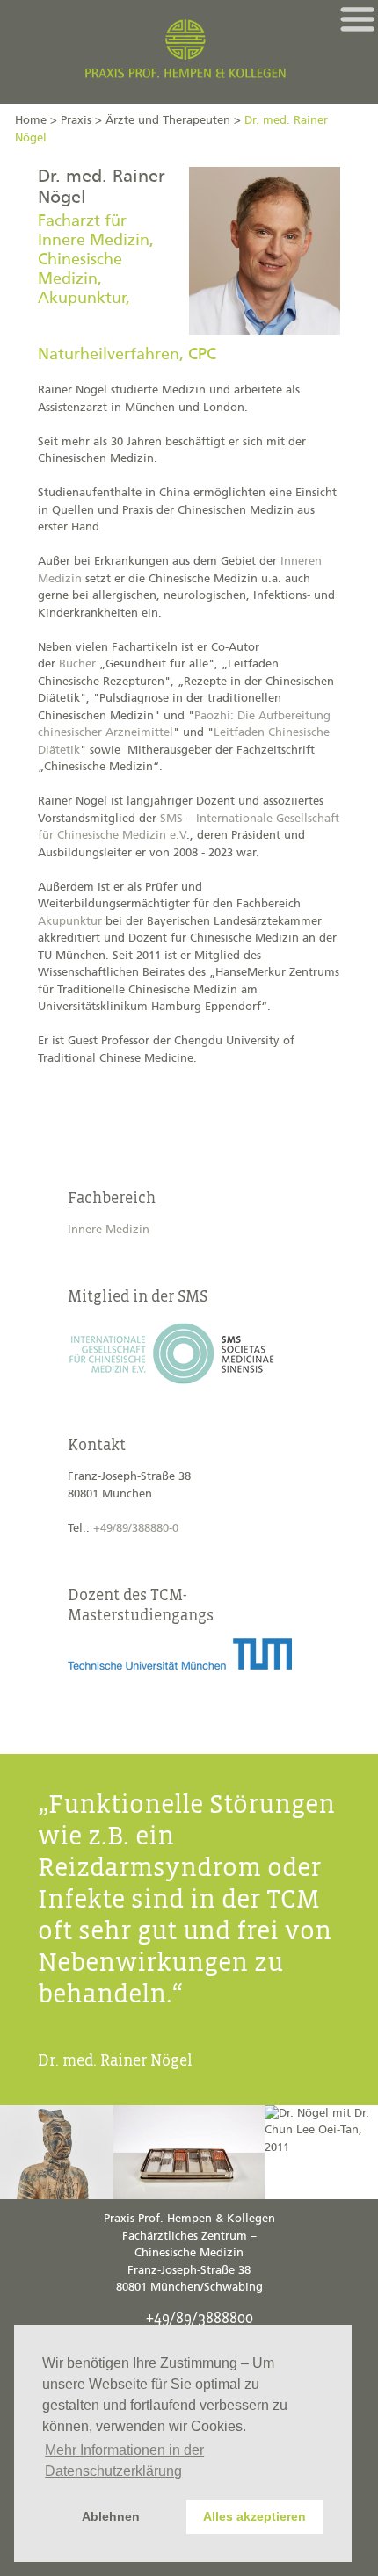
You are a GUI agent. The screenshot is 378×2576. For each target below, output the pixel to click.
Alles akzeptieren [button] (254, 2516)
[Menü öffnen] (357, 19)
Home (31, 121)
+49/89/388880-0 (136, 1529)
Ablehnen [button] (111, 2516)
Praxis (76, 121)
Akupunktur (70, 922)
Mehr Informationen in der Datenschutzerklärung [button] (124, 2461)
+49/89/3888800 (200, 2318)
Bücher (77, 664)
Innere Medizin (109, 1230)
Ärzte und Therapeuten (168, 121)
